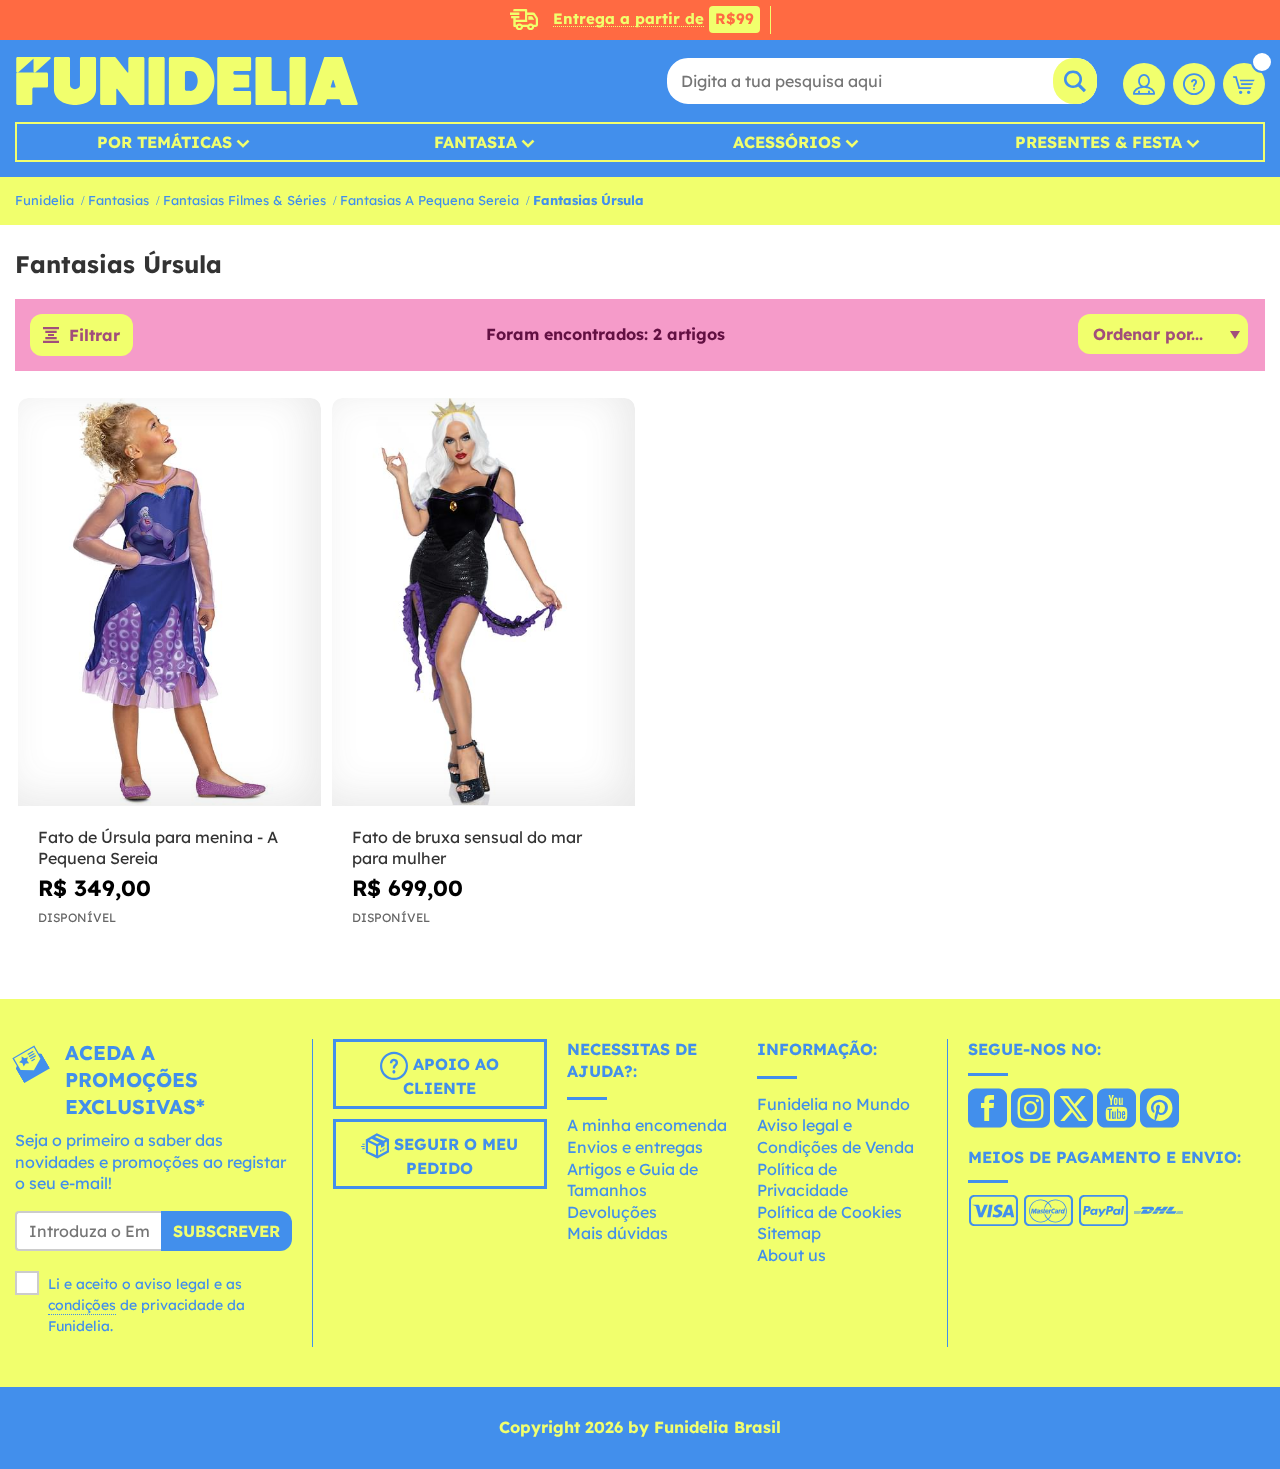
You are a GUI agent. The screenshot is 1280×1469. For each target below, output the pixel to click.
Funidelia (44, 200)
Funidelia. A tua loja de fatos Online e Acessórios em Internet (186, 81)
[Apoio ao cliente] (1194, 84)
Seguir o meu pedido (453, 1156)
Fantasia (475, 142)
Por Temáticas (164, 142)
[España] (987, 1110)
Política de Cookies (829, 1212)
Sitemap (789, 1233)
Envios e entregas (635, 1147)
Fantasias (118, 200)
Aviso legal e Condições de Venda (835, 1136)
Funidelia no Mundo (833, 1104)
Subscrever (226, 1231)
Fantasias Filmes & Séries (244, 200)
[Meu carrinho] (1244, 84)
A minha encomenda (647, 1125)
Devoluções (612, 1212)
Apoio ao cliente (451, 1076)
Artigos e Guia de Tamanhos (632, 1180)
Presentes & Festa (1098, 142)
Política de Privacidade (802, 1180)
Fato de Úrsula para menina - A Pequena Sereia (158, 847)
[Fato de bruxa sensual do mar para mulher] (483, 602)
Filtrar (94, 335)
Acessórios (787, 142)
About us (791, 1255)
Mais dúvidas (617, 1233)
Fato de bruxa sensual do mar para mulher (467, 847)
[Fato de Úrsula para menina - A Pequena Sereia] (169, 602)
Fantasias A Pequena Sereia (429, 200)
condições (82, 1305)
